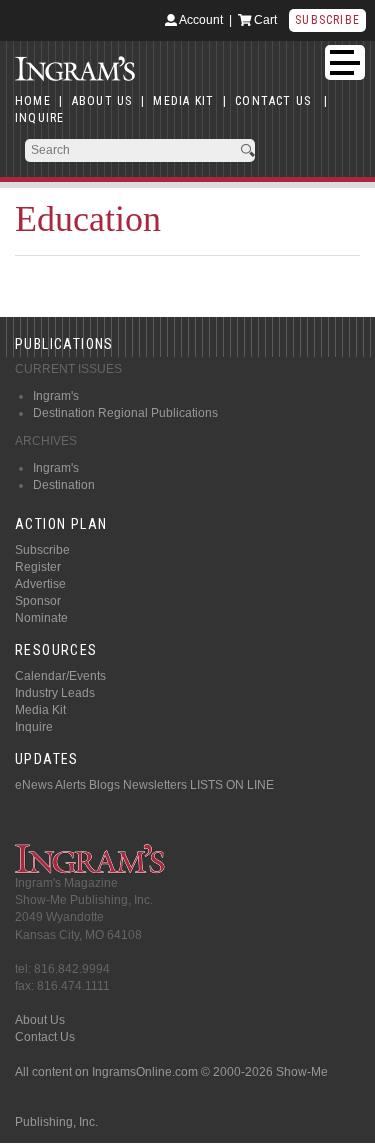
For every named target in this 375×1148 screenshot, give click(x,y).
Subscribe (327, 20)
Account (200, 20)
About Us (40, 1020)
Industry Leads (55, 693)
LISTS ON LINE (232, 785)
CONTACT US (273, 101)
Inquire (34, 727)
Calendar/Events (60, 676)
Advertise (40, 584)
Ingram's (56, 396)
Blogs (104, 785)
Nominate (41, 618)
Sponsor (38, 601)
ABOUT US (102, 101)
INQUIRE (39, 118)
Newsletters (155, 785)
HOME (33, 101)
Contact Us (45, 1037)
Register (38, 567)
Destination (64, 485)
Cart (264, 20)
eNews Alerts (50, 785)
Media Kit (40, 710)
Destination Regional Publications (125, 413)
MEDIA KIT (183, 101)
